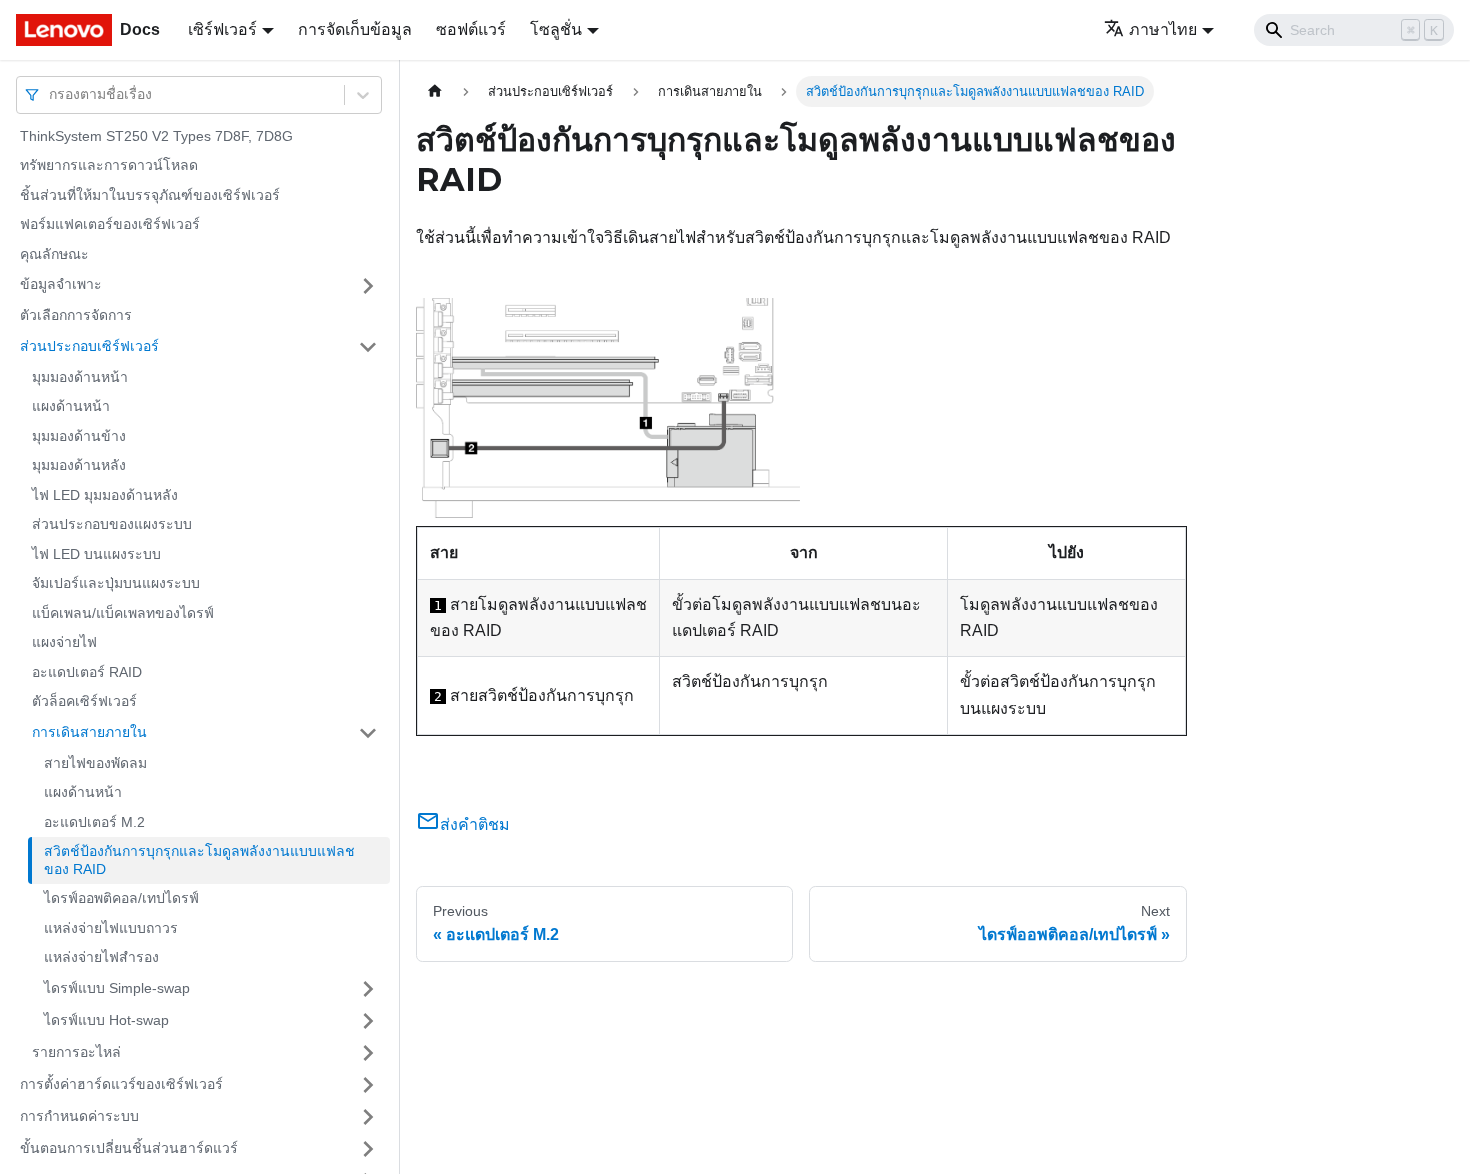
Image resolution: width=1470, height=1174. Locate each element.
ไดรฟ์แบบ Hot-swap (106, 1020)
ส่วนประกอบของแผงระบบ (112, 525)
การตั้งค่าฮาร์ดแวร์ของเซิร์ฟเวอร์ (121, 1084)
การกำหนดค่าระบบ (79, 1116)
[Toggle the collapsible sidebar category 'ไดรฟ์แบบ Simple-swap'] (368, 989)
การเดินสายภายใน (89, 732)
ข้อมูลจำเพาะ (61, 285)
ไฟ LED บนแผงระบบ (96, 554)
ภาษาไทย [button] (1163, 29)
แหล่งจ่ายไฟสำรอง (101, 958)
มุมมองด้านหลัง (79, 466)
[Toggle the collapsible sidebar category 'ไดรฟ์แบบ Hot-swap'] (368, 1021)
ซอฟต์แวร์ (471, 29)
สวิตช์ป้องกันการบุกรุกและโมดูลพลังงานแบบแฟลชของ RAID (199, 861)
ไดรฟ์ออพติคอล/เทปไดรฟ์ (121, 899)
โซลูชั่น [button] (556, 29)
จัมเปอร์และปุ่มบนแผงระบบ (116, 584)
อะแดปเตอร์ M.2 (94, 822)
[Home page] (435, 91)
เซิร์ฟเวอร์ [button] (222, 29)
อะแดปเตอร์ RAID (87, 672)
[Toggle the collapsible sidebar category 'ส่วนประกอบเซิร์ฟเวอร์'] (368, 347)
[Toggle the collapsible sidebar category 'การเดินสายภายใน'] (368, 733)
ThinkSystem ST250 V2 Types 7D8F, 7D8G (156, 136)
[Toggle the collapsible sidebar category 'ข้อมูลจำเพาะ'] (368, 286)
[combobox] (51, 94)
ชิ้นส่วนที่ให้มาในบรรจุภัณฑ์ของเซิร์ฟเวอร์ (150, 195)
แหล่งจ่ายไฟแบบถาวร (111, 928)
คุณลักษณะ (54, 254)
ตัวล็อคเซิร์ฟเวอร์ (84, 702)
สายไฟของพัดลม (95, 763)
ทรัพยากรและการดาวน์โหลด (109, 166)
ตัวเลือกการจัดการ (76, 316)
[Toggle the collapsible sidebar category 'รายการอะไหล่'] (368, 1053)
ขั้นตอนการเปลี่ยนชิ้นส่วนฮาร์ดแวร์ (129, 1148)
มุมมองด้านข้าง (79, 436)
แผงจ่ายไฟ (64, 643)
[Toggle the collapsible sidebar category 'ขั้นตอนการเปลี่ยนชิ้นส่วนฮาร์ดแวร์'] (368, 1149)
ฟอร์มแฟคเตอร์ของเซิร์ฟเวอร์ (110, 225)
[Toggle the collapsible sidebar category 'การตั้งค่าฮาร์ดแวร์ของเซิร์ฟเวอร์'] (368, 1085)
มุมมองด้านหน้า (80, 377)
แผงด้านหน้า (71, 407)
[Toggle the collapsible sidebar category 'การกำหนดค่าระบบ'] (368, 1117)
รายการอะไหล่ (76, 1052)
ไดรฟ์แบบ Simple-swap (117, 988)
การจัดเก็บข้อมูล (355, 29)
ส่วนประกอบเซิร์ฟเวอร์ (89, 346)
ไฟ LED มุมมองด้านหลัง (105, 495)
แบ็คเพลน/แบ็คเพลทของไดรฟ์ (123, 613)
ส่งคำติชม (475, 824)
